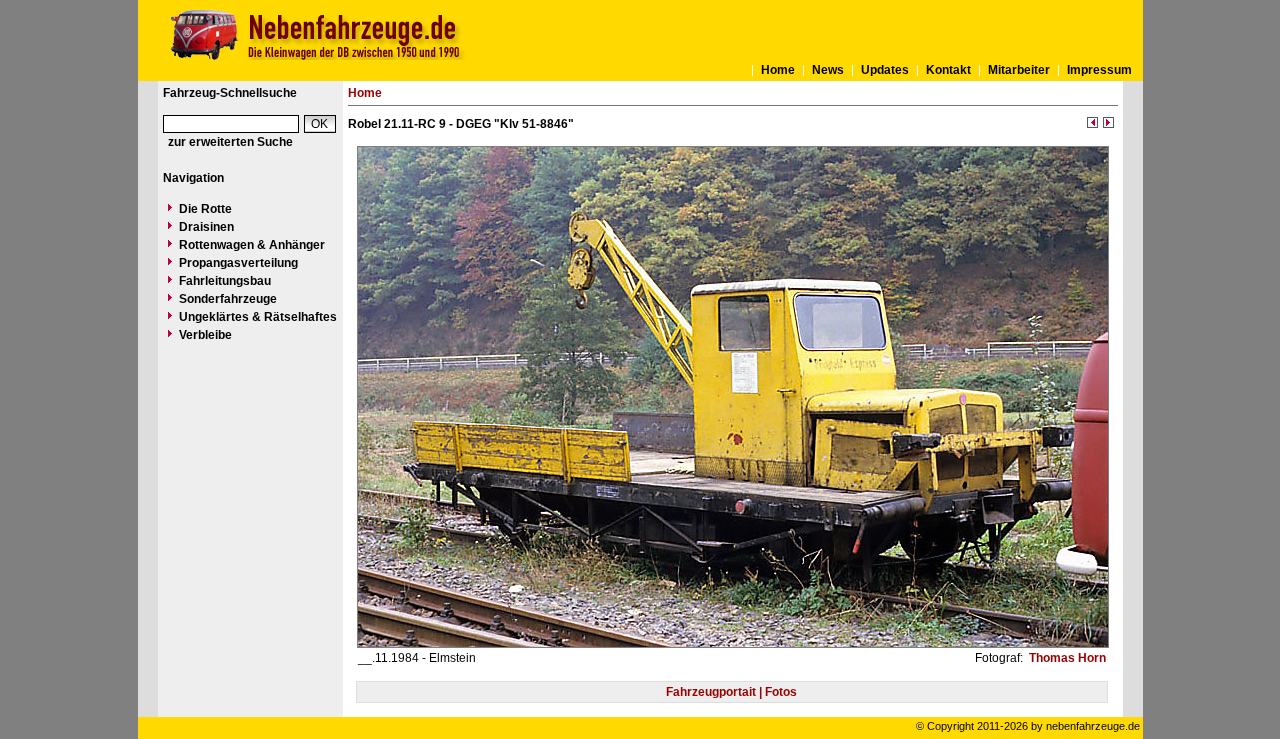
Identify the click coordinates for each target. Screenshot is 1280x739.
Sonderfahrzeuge (228, 299)
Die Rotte (205, 209)
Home (778, 70)
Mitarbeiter (1019, 70)
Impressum (1099, 70)
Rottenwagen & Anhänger (252, 245)
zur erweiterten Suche (230, 142)
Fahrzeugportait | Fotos (731, 692)
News (828, 70)
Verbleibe (205, 335)
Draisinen (206, 227)
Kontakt (948, 70)
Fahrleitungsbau (225, 281)
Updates (885, 70)
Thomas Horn (1066, 658)
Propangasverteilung (238, 263)
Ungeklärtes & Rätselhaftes (258, 317)
